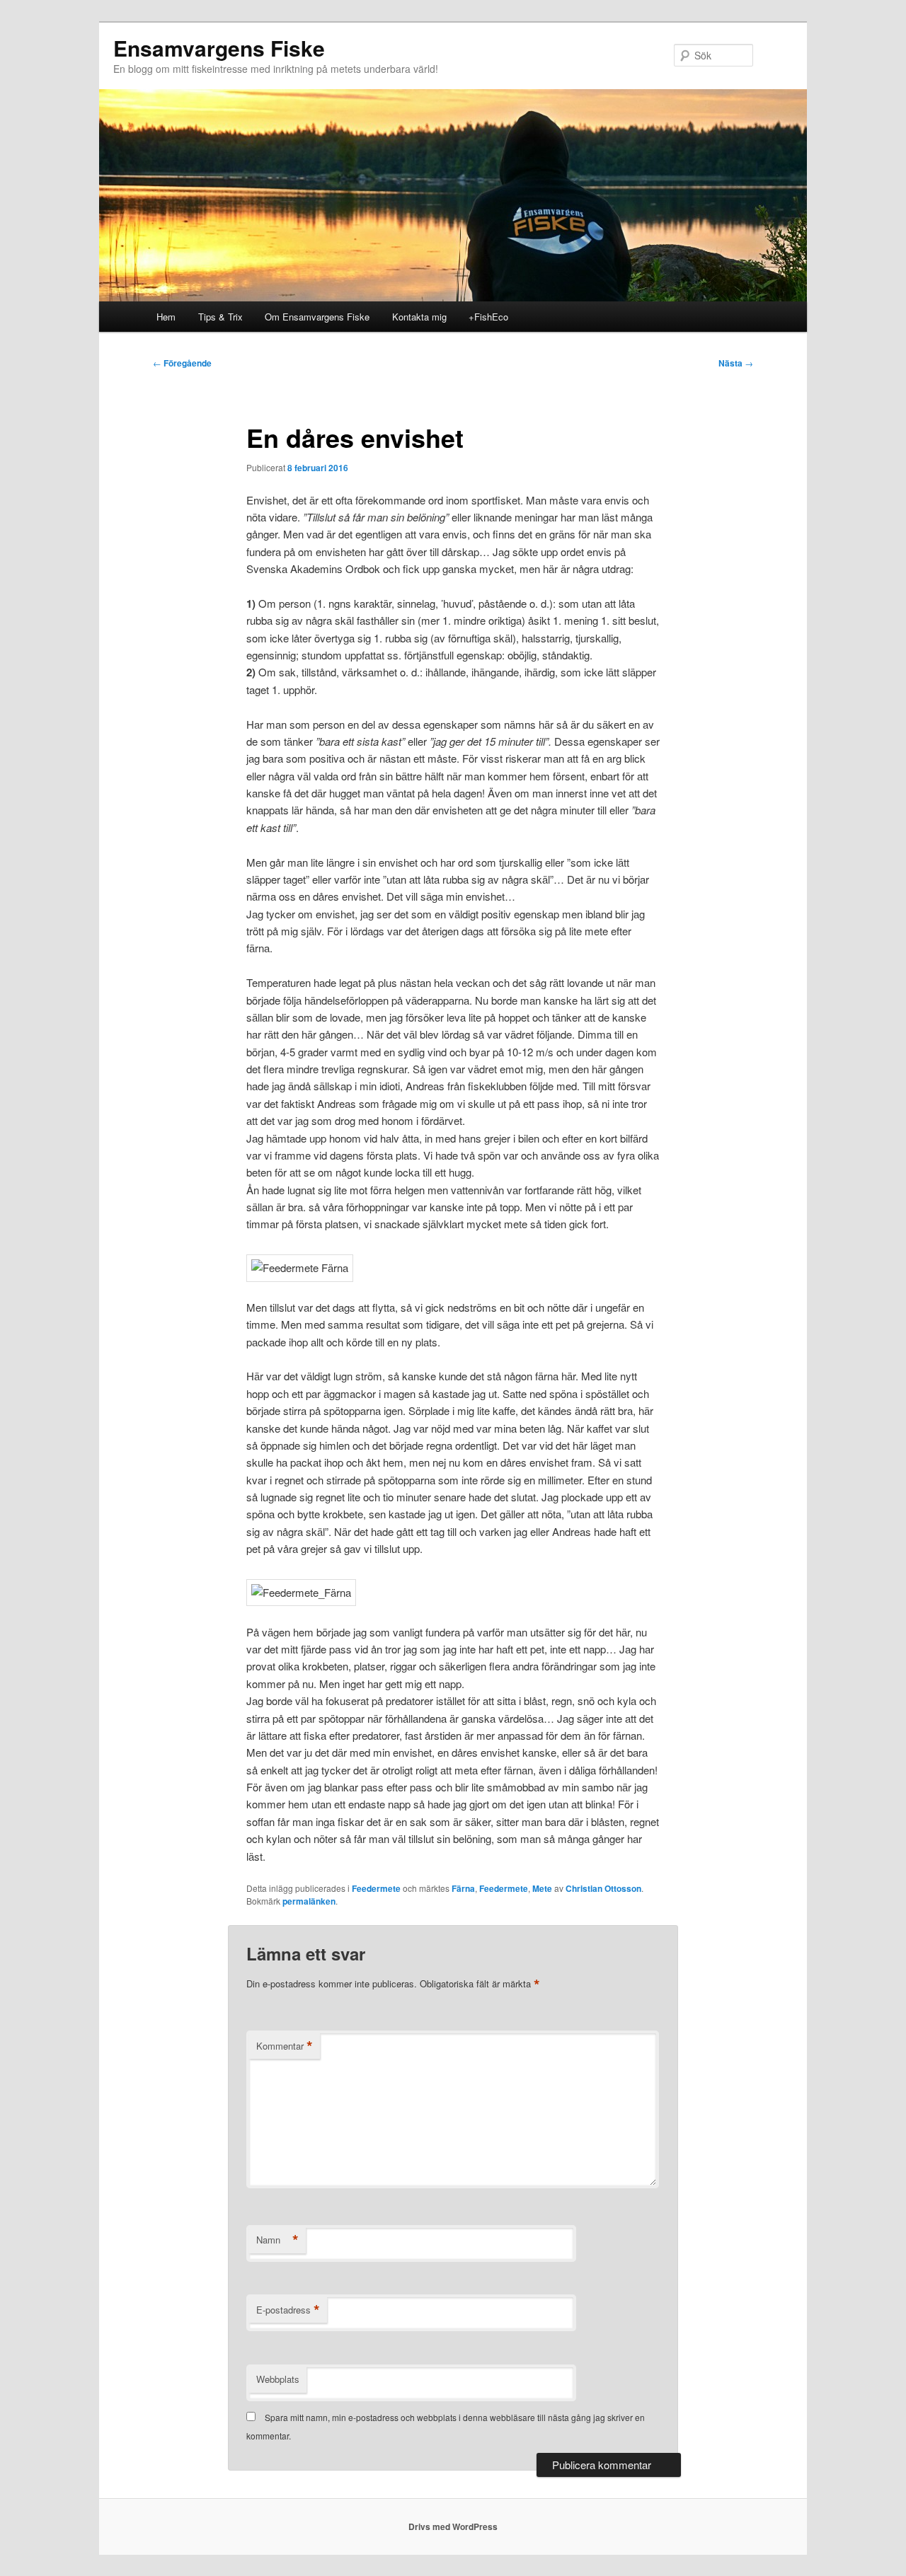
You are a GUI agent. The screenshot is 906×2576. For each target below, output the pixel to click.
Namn (277, 2240)
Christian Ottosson (603, 1888)
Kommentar (285, 2046)
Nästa (736, 363)
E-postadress (288, 2310)
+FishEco (488, 317)
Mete (542, 1888)
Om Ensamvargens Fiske (317, 317)
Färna (463, 1888)
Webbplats (278, 2379)
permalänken (309, 1901)
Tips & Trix (220, 317)
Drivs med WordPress (453, 2526)
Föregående (182, 363)
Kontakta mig (419, 317)
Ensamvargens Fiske (219, 48)
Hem (166, 317)
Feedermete (376, 1888)
